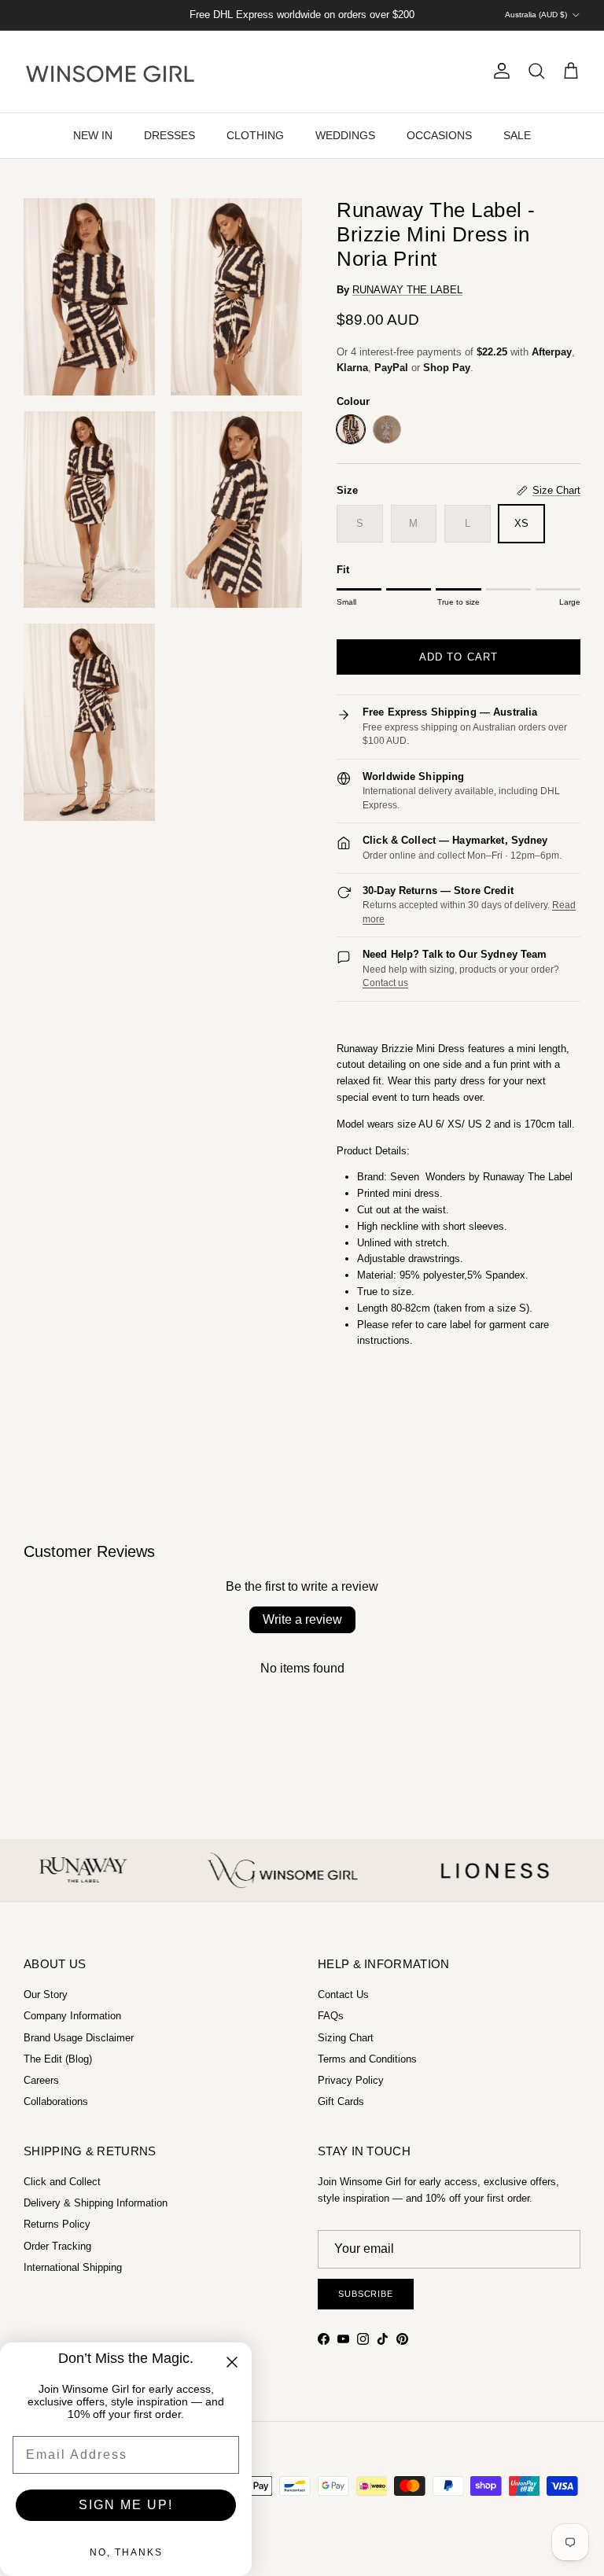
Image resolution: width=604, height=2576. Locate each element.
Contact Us (343, 1995)
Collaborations (56, 2101)
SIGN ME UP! (126, 2505)
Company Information (72, 2016)
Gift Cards (341, 2101)
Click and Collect (62, 2182)
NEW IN (93, 135)
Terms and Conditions (367, 2059)
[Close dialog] (232, 2362)
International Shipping (73, 2267)
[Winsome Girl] (110, 72)
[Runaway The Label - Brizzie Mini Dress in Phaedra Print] (387, 429)
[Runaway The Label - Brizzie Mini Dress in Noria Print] (351, 429)
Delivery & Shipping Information (96, 2203)
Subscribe (366, 2294)
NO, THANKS (126, 2552)
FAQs (331, 2016)
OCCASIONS (439, 135)
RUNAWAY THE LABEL (407, 290)
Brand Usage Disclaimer (79, 2038)
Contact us (385, 983)
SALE (517, 135)
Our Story (46, 1995)
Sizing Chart (346, 2038)
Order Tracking (57, 2246)
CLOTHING (255, 135)
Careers (41, 2080)
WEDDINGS (345, 135)
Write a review (302, 1619)
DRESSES (169, 135)
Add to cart (458, 657)
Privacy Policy (351, 2080)
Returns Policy (57, 2224)
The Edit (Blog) (58, 2059)
